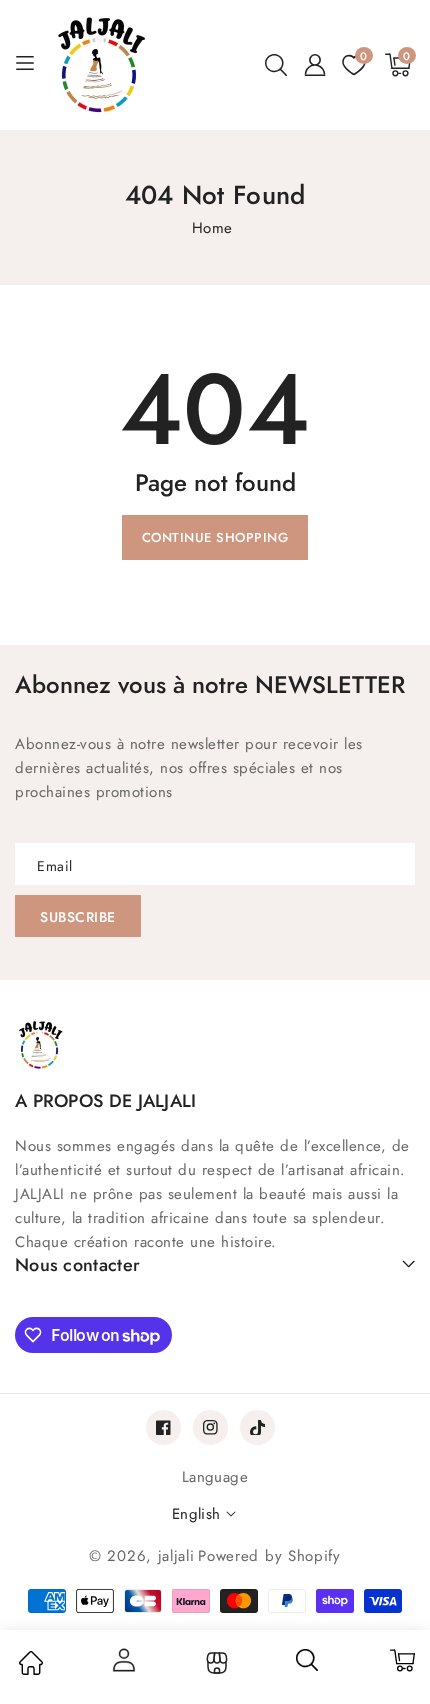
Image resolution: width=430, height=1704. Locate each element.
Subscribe (78, 917)
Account (123, 1660)
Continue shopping (215, 537)
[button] (276, 65)
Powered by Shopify (269, 1556)
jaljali (176, 1556)
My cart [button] (401, 1660)
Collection (214, 1663)
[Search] (308, 1667)
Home (212, 228)
